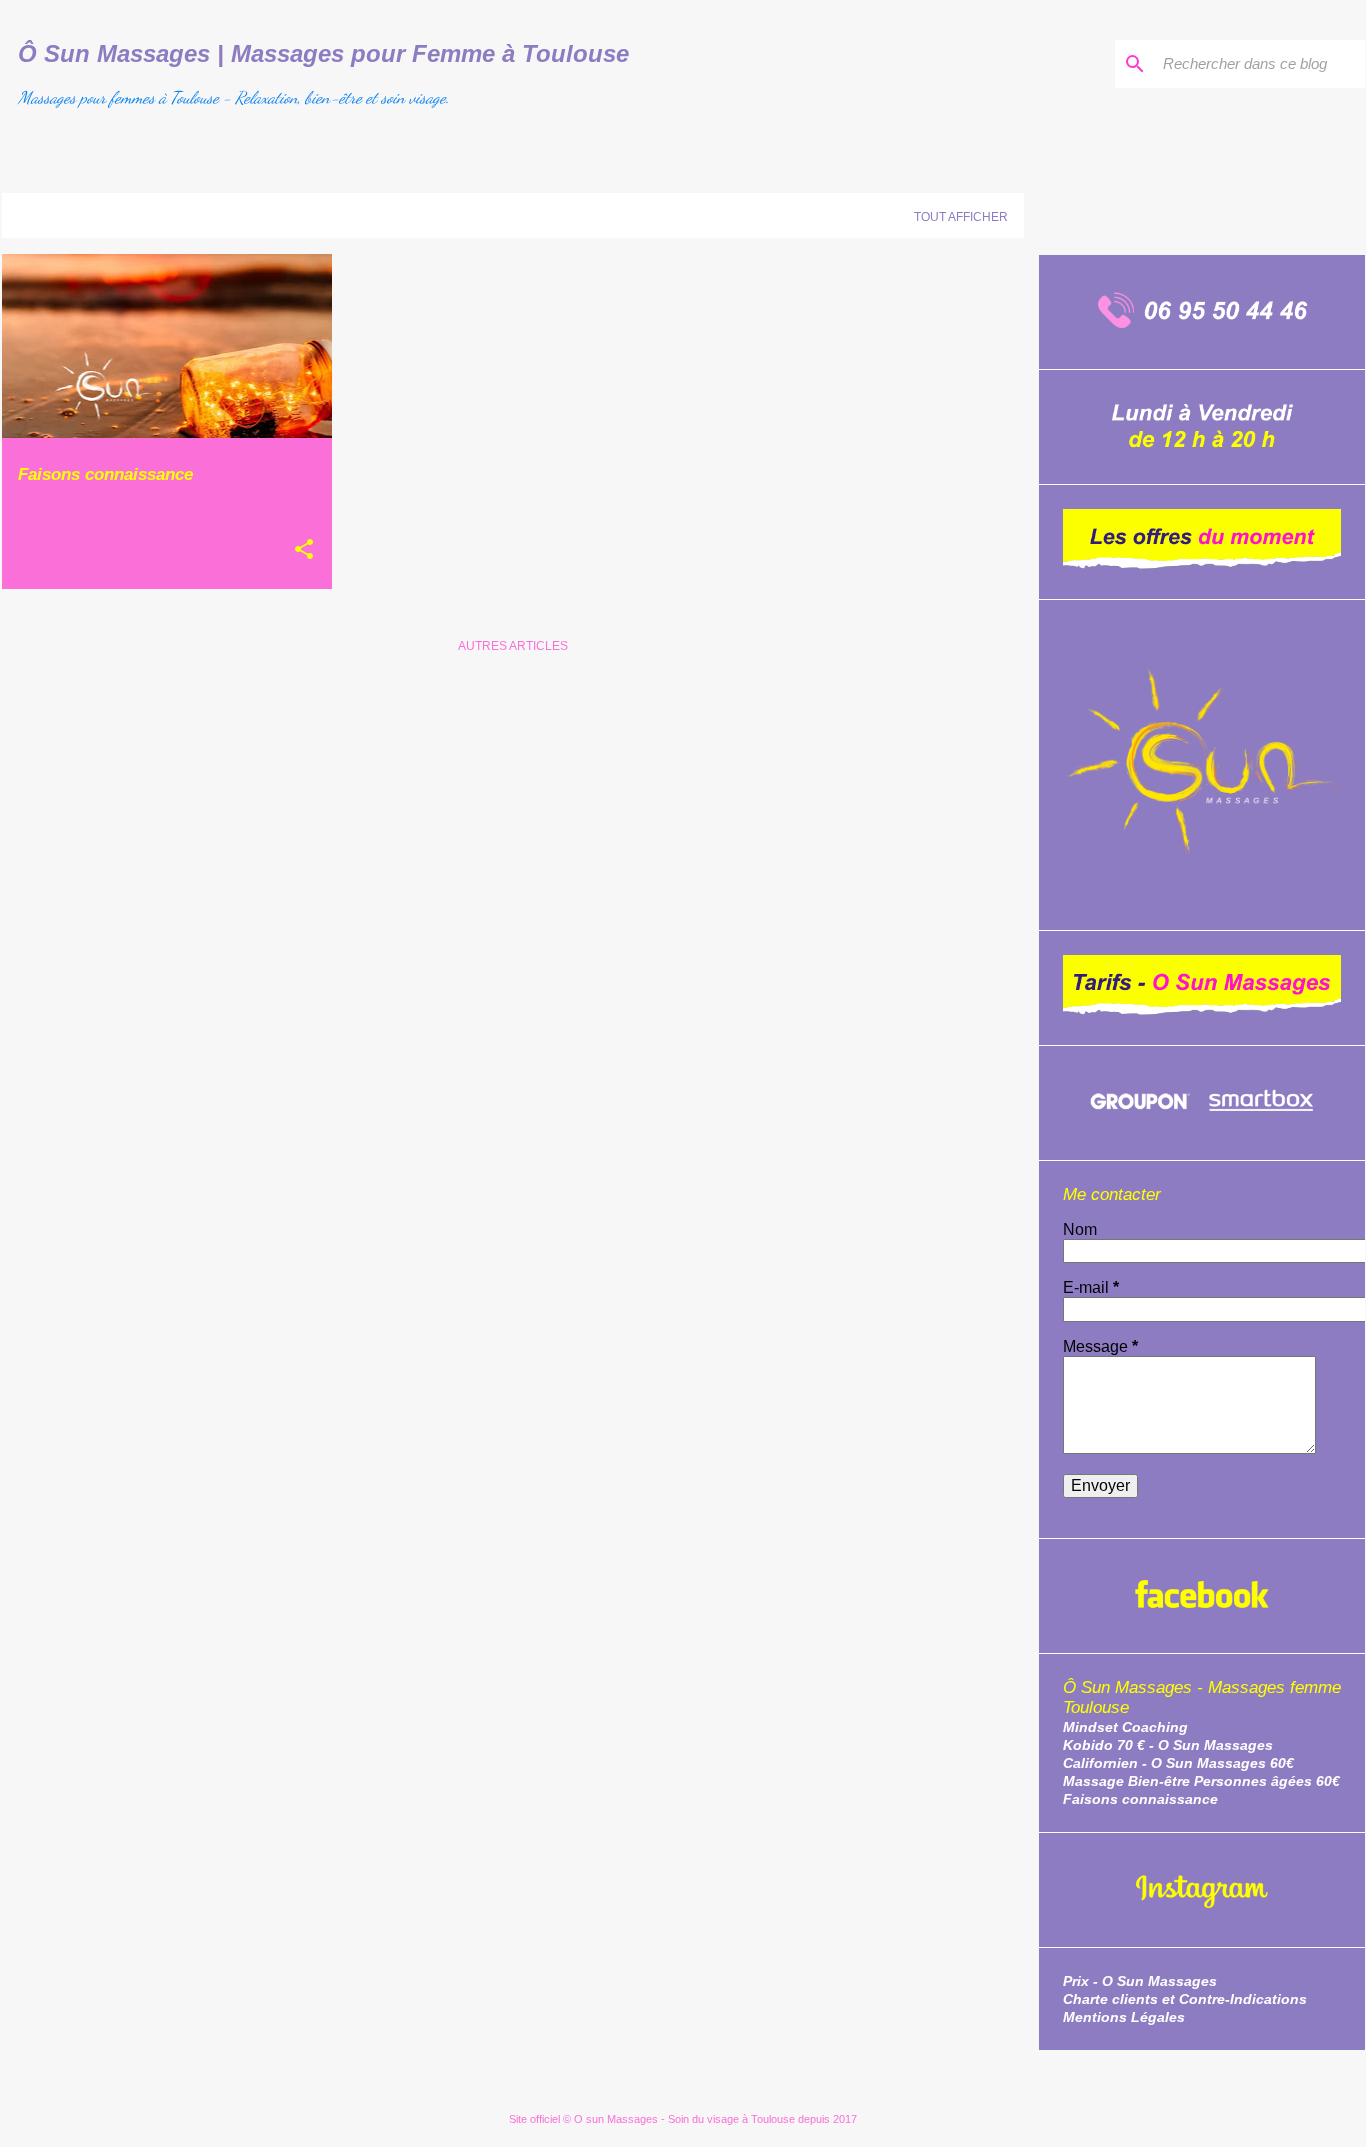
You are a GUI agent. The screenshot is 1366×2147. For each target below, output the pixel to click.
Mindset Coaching (1125, 1727)
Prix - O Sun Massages (1140, 1981)
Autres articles (513, 646)
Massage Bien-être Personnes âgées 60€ (1201, 1781)
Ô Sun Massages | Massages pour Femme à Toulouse (323, 53)
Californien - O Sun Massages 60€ (1178, 1763)
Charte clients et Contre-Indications (1185, 1999)
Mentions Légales (1124, 2017)
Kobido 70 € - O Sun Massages (1168, 1745)
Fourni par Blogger (695, 2077)
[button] (304, 551)
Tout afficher (961, 217)
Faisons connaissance (1140, 1799)
